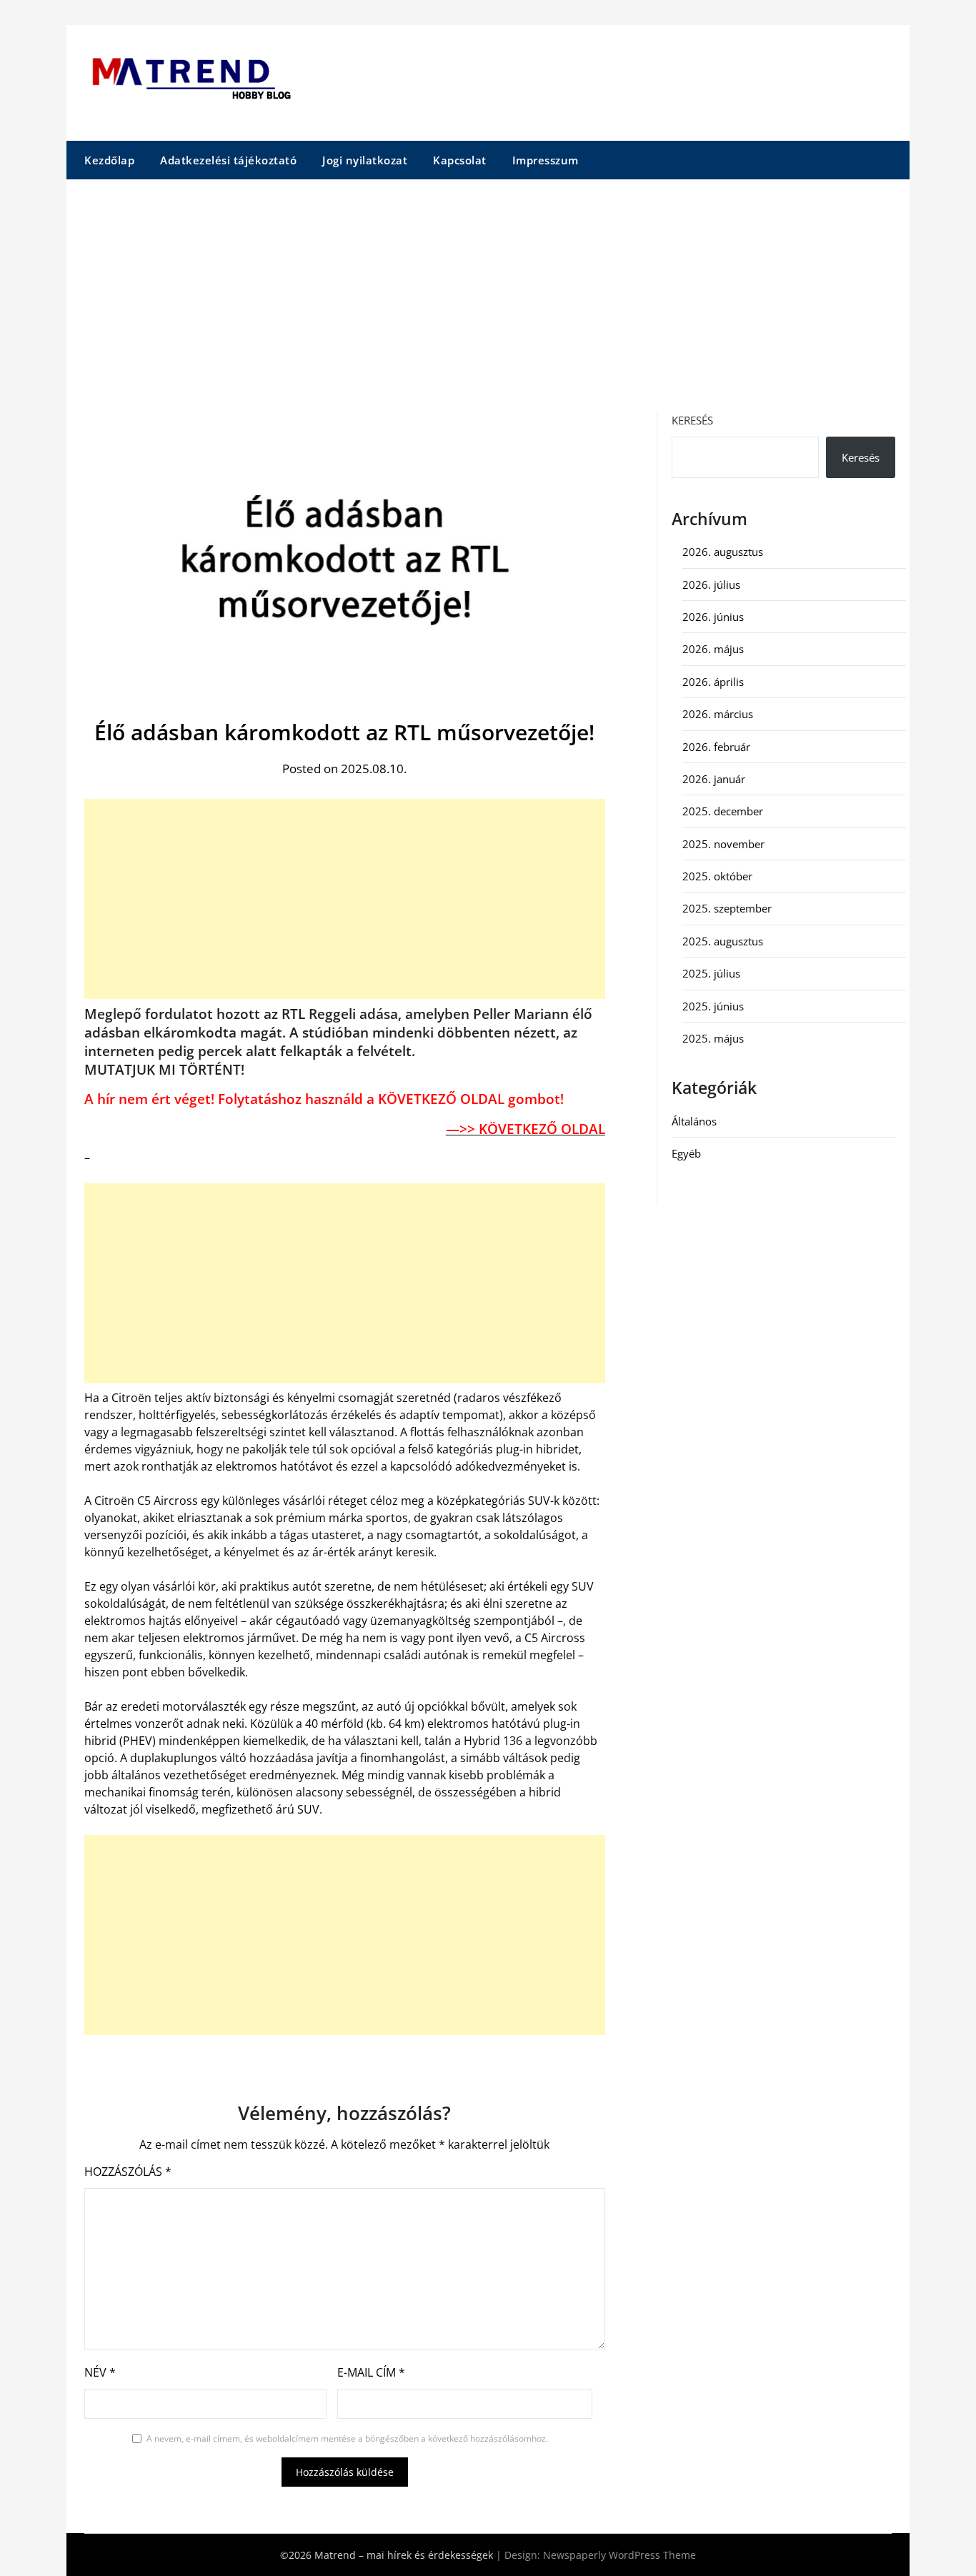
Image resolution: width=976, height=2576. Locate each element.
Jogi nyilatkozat (365, 160)
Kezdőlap (109, 160)
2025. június (713, 1006)
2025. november (723, 844)
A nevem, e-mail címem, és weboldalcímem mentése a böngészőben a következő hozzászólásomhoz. (347, 2438)
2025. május (713, 1038)
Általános (694, 1121)
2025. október (717, 876)
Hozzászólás (128, 2172)
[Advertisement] (488, 287)
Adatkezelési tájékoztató (228, 160)
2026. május (713, 649)
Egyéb (686, 1153)
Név (100, 2372)
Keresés (692, 420)
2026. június (713, 617)
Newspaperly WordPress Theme (619, 2555)
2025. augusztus (723, 941)
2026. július (711, 585)
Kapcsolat (460, 160)
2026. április (713, 682)
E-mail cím (371, 2372)
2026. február (716, 747)
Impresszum (546, 160)
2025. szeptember (727, 908)
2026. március (718, 714)
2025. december (723, 811)
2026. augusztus (723, 552)
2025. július (711, 973)
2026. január (714, 779)
